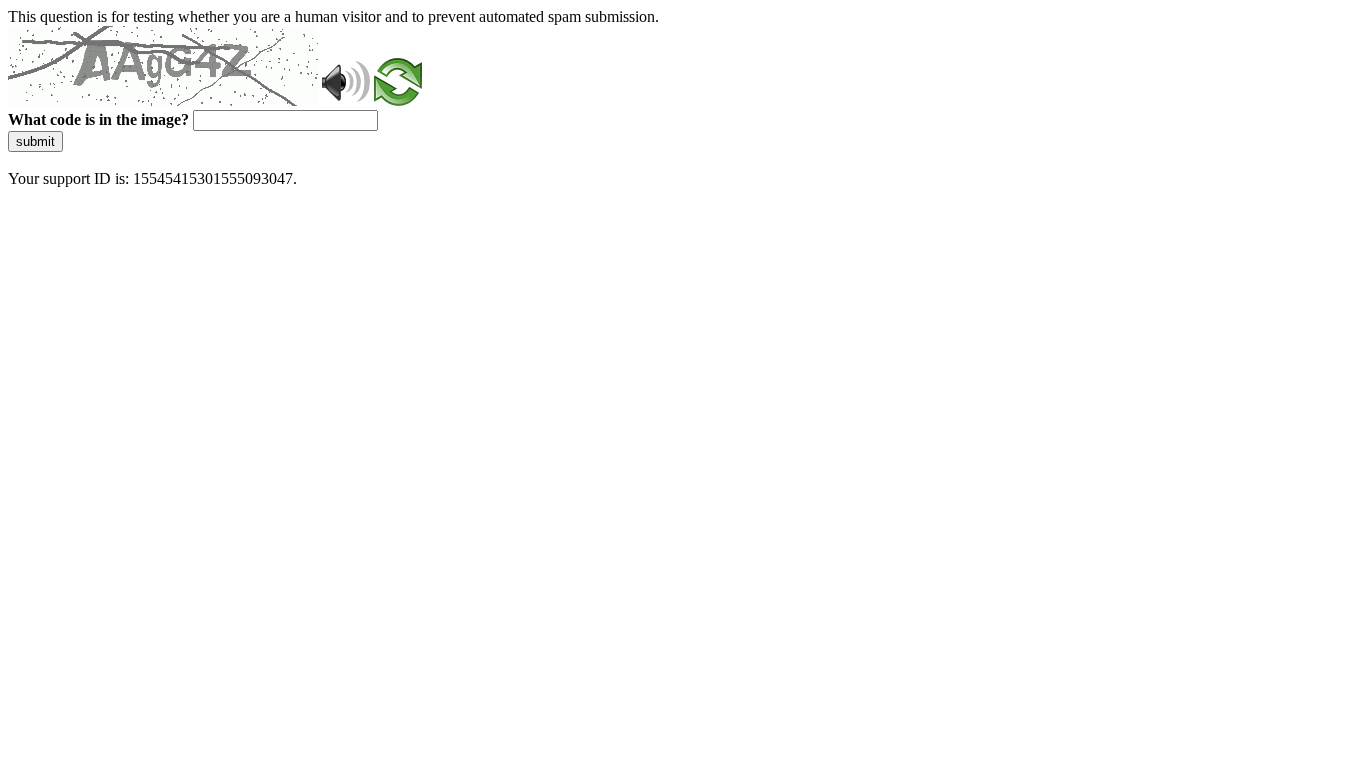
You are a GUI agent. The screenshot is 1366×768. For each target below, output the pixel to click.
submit (35, 141)
